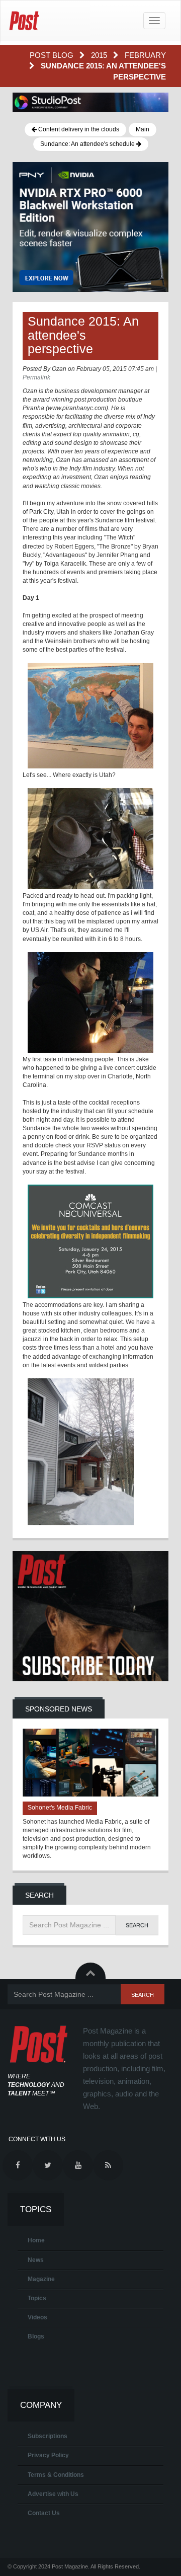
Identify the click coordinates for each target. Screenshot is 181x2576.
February (145, 55)
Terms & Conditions (56, 2475)
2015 (100, 55)
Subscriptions (48, 2436)
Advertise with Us (53, 2494)
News (36, 2260)
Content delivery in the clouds (78, 129)
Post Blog (53, 55)
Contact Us (44, 2513)
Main (143, 129)
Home (36, 2240)
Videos (37, 2317)
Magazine (41, 2279)
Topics (37, 2298)
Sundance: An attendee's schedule (88, 144)
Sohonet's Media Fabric (60, 1808)
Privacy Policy (48, 2455)
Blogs (36, 2336)
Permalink (36, 377)
